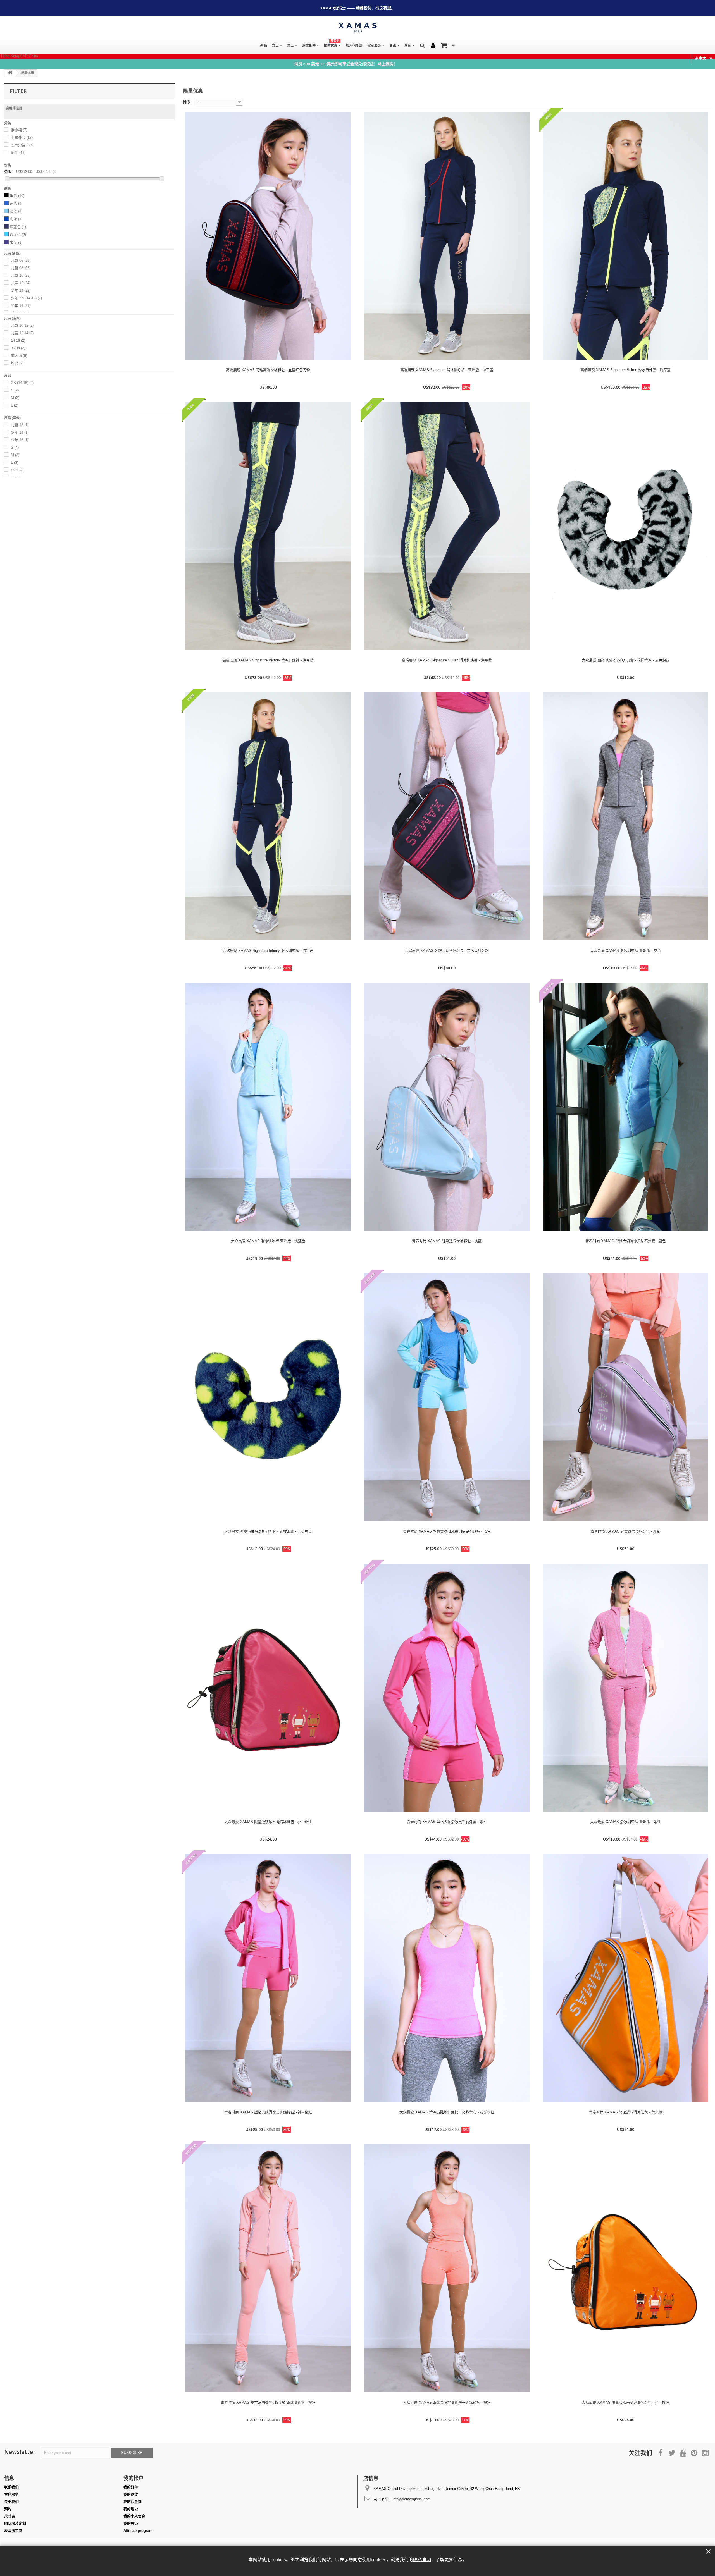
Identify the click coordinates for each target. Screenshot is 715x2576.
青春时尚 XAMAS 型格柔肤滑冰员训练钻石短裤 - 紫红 (268, 2112)
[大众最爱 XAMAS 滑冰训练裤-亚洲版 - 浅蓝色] (268, 1107)
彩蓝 (16, 219)
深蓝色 (18, 227)
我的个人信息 (134, 2516)
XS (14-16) (22, 383)
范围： (10, 172)
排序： (188, 102)
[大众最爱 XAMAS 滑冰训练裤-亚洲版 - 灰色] (626, 816)
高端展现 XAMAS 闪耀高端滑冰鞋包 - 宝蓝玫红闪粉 (447, 951)
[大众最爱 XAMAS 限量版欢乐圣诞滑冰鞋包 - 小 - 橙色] (626, 2268)
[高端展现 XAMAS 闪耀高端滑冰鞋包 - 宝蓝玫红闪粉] (447, 816)
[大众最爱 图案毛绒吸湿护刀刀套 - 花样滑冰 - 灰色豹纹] (626, 526)
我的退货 (131, 2494)
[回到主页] (10, 73)
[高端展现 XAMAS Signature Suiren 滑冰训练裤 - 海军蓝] (447, 526)
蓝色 (16, 203)
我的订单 (131, 2487)
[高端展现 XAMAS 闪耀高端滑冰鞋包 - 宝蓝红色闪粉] (268, 236)
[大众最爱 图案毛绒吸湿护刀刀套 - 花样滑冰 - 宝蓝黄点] (268, 1397)
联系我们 (11, 2487)
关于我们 (11, 2502)
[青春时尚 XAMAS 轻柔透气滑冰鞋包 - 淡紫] (626, 1397)
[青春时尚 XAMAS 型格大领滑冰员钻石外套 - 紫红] (447, 1688)
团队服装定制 (15, 2523)
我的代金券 (133, 2502)
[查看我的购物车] (448, 46)
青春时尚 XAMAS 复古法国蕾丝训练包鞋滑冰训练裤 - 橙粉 (268, 2402)
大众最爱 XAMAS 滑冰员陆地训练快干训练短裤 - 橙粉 (447, 2402)
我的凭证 (131, 2523)
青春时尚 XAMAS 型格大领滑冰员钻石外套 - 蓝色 (626, 1241)
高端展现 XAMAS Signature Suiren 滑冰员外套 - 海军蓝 (625, 370)
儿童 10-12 (22, 325)
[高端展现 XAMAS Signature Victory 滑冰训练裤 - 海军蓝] (268, 526)
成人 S (19, 356)
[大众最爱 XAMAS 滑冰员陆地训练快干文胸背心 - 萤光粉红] (447, 1978)
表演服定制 (13, 2531)
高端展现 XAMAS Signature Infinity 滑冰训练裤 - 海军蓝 (268, 951)
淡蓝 (16, 211)
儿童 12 (21, 283)
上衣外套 (22, 138)
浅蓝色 (18, 235)
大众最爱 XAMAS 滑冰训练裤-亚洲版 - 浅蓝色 (268, 1241)
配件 (18, 153)
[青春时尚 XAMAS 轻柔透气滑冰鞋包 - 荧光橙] (626, 1978)
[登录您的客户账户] (433, 46)
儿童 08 (21, 268)
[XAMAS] (357, 28)
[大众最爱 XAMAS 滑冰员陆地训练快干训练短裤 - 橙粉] (447, 2268)
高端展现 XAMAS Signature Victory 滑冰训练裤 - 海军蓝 (268, 660)
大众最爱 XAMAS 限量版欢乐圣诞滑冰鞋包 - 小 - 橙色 (625, 2402)
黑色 (17, 196)
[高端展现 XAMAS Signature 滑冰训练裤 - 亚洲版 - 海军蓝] (447, 236)
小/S (17, 470)
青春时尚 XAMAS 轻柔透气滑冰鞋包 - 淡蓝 (447, 1241)
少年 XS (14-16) (26, 298)
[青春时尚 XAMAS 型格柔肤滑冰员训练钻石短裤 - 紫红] (268, 1978)
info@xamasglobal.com (412, 2499)
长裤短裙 (22, 145)
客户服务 (11, 2494)
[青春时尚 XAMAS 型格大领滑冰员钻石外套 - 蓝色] (626, 1107)
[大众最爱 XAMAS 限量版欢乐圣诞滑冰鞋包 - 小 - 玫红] (268, 1688)
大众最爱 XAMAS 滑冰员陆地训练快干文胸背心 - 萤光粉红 (447, 2112)
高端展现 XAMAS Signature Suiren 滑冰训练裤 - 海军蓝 (447, 660)
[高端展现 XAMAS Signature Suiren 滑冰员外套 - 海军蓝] (626, 236)
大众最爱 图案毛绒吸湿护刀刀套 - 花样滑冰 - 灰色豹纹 (626, 660)
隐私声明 (422, 2560)
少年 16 (21, 306)
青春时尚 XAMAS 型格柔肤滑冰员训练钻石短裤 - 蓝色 (447, 1531)
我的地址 (131, 2509)
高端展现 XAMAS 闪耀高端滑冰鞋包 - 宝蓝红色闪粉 (268, 370)
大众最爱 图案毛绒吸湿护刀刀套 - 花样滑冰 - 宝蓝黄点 (268, 1531)
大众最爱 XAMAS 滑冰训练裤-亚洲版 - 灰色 (625, 951)
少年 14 (21, 291)
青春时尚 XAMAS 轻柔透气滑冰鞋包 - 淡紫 (625, 1531)
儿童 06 (21, 260)
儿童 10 (21, 275)
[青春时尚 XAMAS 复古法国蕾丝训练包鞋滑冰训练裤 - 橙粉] (268, 2268)
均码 (17, 363)
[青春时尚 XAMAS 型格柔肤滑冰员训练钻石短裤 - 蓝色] (447, 1397)
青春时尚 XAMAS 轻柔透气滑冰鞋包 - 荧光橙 (626, 2112)
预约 (8, 2509)
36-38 (18, 348)
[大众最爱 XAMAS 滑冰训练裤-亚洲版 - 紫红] (626, 1688)
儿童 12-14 (22, 333)
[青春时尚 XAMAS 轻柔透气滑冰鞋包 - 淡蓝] (447, 1107)
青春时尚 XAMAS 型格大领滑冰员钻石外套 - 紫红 (447, 1822)
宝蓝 (16, 242)
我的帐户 (134, 2478)
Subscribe (132, 2453)
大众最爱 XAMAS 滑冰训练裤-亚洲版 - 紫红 (625, 1822)
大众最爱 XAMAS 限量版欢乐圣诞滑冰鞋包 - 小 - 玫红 (268, 1822)
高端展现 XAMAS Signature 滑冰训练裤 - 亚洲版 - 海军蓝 (447, 370)
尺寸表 (10, 2516)
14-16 (18, 340)
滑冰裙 (19, 130)
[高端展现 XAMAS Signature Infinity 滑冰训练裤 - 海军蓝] (268, 816)
